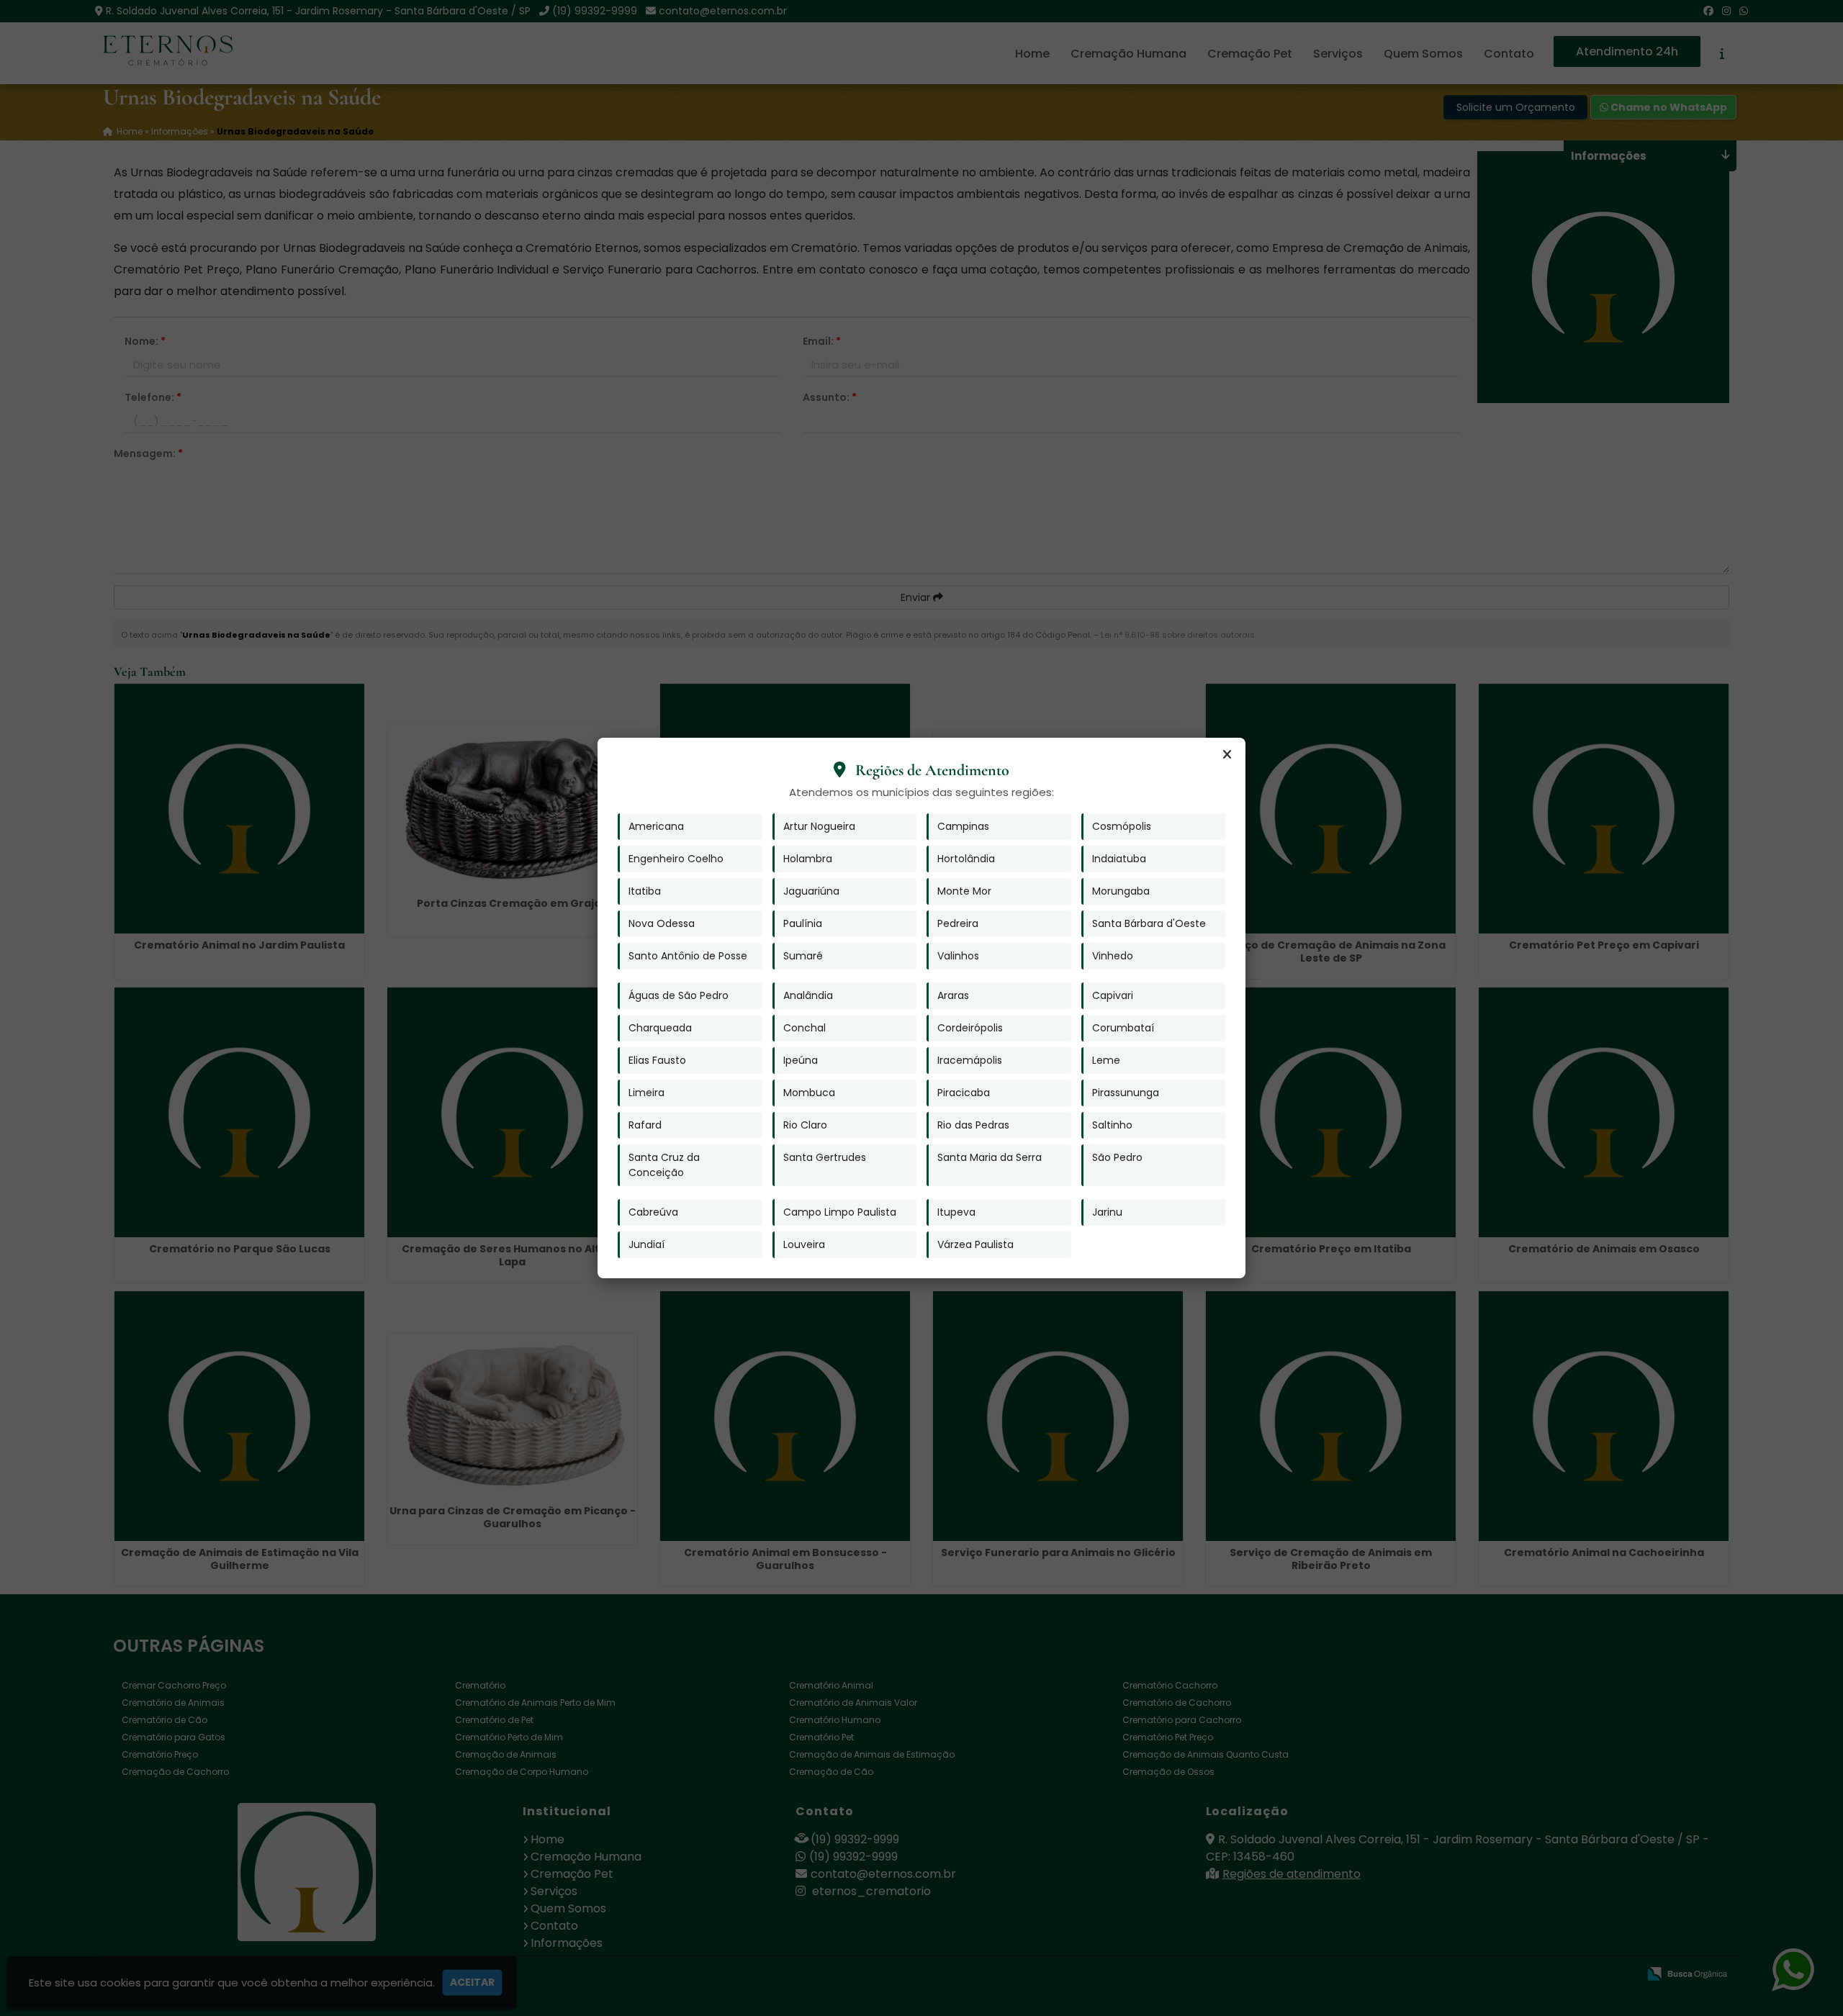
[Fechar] (1227, 755)
